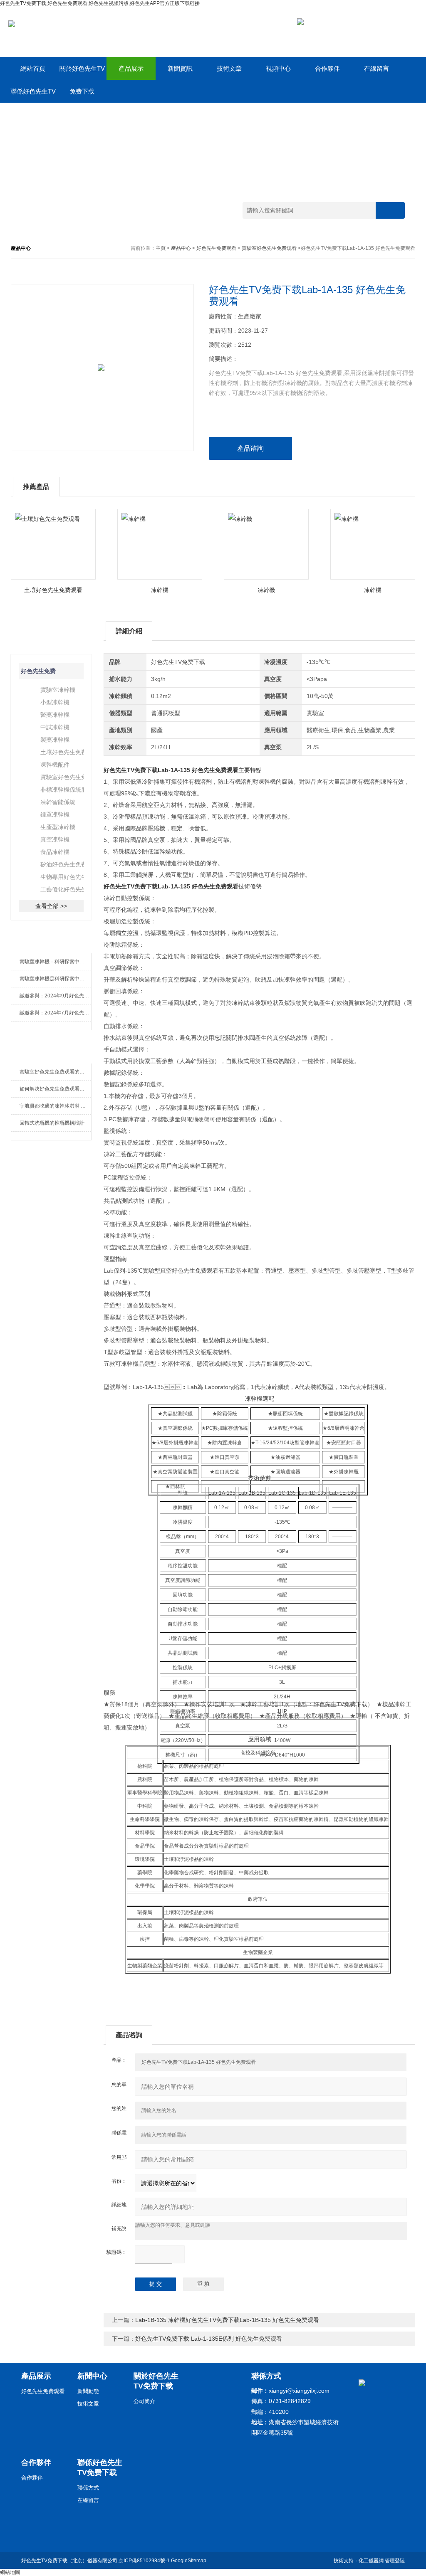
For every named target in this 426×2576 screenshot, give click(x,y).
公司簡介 (144, 2401)
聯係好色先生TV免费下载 (33, 95)
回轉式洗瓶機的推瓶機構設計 (52, 1123)
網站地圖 (10, 2572)
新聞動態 (88, 2391)
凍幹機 (160, 590)
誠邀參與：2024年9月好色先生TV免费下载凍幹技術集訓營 (56, 996)
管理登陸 (395, 2561)
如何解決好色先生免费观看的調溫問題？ (56, 1089)
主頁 (161, 248)
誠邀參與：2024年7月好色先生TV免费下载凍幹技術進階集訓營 (56, 1013)
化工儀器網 (371, 2561)
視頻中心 (278, 68)
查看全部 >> (51, 906)
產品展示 (131, 68)
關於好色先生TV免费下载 (82, 72)
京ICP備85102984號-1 (144, 2561)
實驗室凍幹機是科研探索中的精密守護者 (56, 979)
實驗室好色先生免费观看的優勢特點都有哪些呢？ (56, 1072)
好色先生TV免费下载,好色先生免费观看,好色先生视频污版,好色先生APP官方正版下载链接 (100, 3)
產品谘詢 (250, 448)
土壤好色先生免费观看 (53, 590)
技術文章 (229, 68)
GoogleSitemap (189, 2561)
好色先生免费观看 (216, 248)
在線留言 (376, 68)
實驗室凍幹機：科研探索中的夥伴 (56, 962)
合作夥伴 (327, 68)
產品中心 (181, 248)
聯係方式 (88, 2488)
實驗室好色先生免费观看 (269, 248)
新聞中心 (92, 2376)
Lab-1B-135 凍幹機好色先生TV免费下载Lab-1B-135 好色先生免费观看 (227, 2320)
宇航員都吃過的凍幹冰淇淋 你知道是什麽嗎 (56, 1106)
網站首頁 (33, 68)
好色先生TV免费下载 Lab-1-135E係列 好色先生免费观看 (209, 2339)
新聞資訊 (180, 68)
